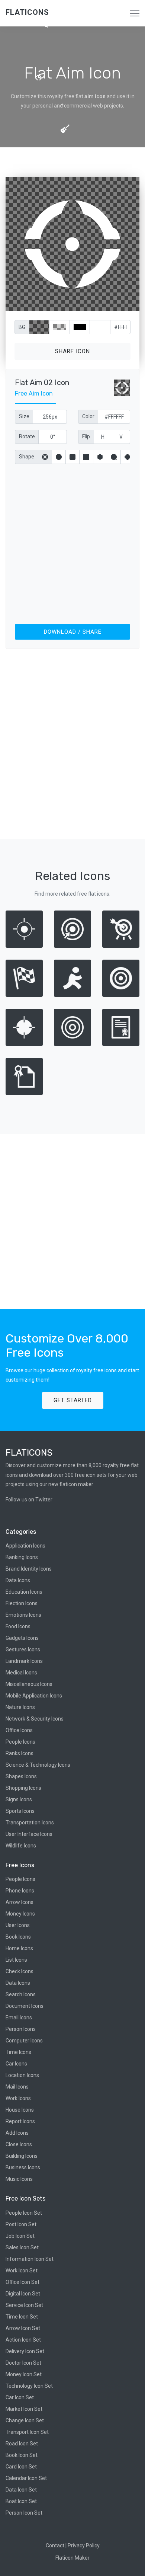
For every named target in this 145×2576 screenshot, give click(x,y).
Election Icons (22, 1603)
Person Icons (21, 2029)
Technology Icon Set (29, 2386)
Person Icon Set (24, 2513)
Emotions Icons (23, 1615)
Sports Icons (20, 1811)
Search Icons (21, 1994)
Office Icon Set (22, 2282)
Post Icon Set (21, 2224)
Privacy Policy (84, 2545)
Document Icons (25, 2006)
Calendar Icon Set (26, 2478)
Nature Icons (20, 1707)
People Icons (20, 1742)
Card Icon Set (21, 2467)
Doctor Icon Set (23, 2363)
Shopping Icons (23, 1788)
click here (107, 304)
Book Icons (18, 1937)
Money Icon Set (24, 2374)
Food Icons (18, 1626)
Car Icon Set (20, 2397)
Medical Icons (21, 1673)
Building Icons (22, 2156)
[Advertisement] (72, 543)
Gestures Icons (23, 1649)
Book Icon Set (22, 2455)
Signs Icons (19, 1799)
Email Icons (19, 2017)
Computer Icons (24, 2041)
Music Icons (19, 2179)
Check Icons (20, 1971)
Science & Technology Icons (38, 1765)
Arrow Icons (20, 1902)
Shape (27, 457)
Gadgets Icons (22, 1638)
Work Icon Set (22, 2271)
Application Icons (25, 1546)
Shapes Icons (21, 1776)
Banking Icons (22, 1557)
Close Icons (19, 2144)
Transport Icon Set (27, 2432)
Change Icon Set (25, 2420)
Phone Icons (20, 1891)
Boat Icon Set (21, 2501)
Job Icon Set (20, 2236)
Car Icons (16, 2064)
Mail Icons (17, 2087)
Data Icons (18, 1580)
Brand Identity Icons (29, 1569)
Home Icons (19, 1948)
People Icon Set (24, 2213)
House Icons (20, 2110)
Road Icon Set (22, 2444)
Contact (55, 2545)
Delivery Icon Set (25, 2351)
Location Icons (22, 2075)
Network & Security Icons (35, 1719)
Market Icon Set (24, 2409)
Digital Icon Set (23, 2294)
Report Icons (20, 2121)
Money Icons (20, 1914)
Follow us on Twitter (29, 1500)
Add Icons (17, 2133)
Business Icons (23, 2167)
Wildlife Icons (21, 1846)
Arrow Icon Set (23, 2328)
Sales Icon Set (22, 2247)
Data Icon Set (21, 2490)
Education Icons (24, 1592)
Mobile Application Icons (34, 1696)
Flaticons (27, 12)
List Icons (16, 1960)
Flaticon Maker (72, 2558)
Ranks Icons (20, 1753)
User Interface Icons (29, 1834)
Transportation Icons (30, 1823)
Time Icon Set (22, 2317)
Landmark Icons (24, 1661)
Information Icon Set (30, 2259)
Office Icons (19, 1730)
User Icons (18, 1925)
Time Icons (18, 2052)
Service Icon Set (24, 2305)
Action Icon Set (23, 2340)
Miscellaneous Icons (29, 1684)
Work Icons (18, 2098)
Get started (73, 1400)
